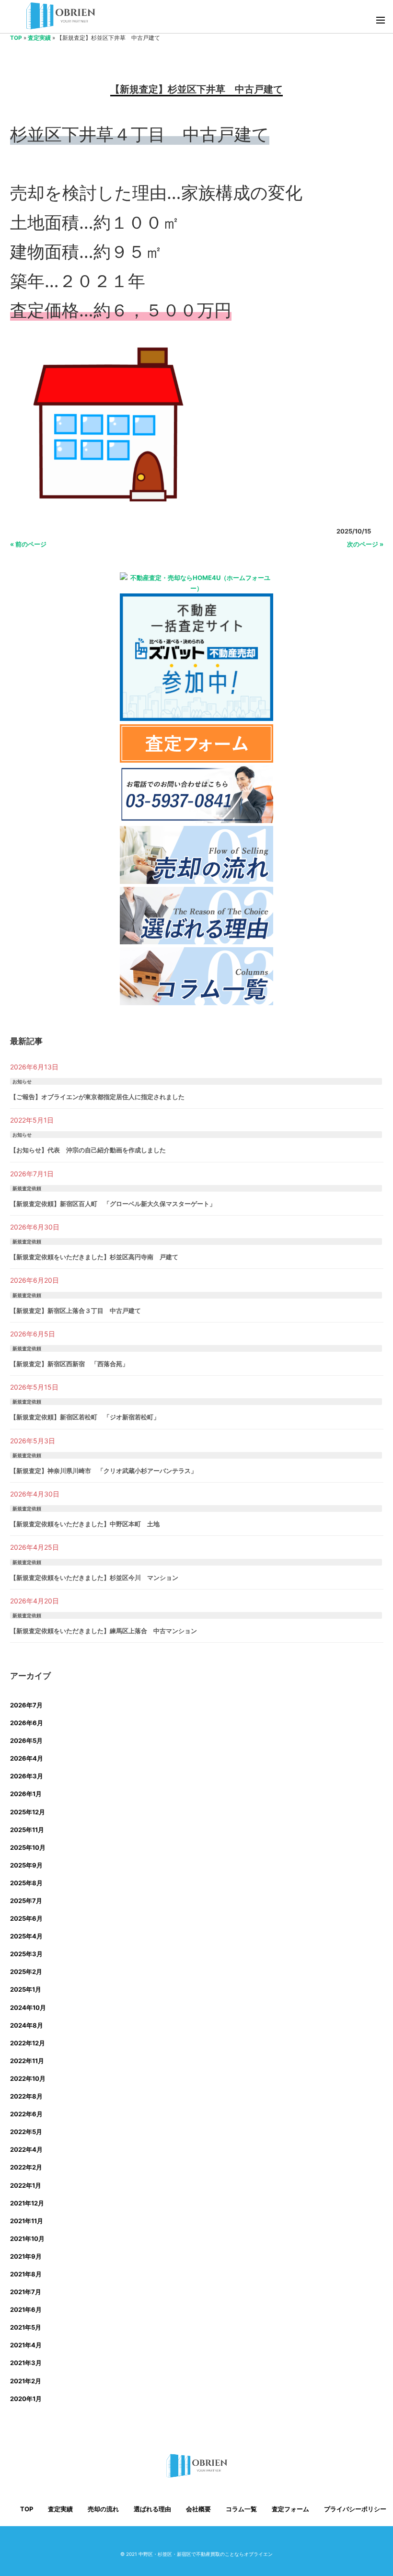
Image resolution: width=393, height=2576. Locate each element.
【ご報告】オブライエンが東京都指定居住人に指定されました (97, 1097)
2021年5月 (26, 2327)
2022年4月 (26, 2149)
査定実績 (39, 38)
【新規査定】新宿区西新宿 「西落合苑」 (69, 1364)
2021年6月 (26, 2309)
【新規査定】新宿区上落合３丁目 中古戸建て (75, 1311)
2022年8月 (26, 2096)
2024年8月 (27, 2025)
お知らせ (22, 1081)
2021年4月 (26, 2345)
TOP (16, 38)
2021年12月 (27, 2203)
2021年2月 (26, 2381)
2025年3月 (26, 1954)
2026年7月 (26, 1705)
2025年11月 (27, 1830)
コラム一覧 (241, 2509)
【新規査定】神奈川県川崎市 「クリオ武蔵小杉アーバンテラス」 (104, 1471)
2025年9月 (26, 1865)
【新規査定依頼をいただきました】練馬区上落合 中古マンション (104, 1631)
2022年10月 (28, 2078)
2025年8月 (26, 1883)
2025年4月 (26, 1936)
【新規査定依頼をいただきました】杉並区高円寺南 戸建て (94, 1257)
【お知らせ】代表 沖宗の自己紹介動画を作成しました (88, 1150)
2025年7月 (26, 1901)
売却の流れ (103, 2509)
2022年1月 (26, 2185)
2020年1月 (26, 2399)
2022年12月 (28, 2043)
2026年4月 (27, 1758)
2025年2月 (26, 1972)
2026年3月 (27, 1776)
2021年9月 (26, 2256)
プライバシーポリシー (355, 2509)
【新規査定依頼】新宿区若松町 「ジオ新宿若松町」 (85, 1417)
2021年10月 (27, 2239)
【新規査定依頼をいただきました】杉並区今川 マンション (94, 1578)
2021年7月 (26, 2292)
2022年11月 (27, 2061)
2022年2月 (26, 2167)
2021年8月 (26, 2274)
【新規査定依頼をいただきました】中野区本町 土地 (85, 1524)
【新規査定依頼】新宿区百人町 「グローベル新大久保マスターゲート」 (113, 1204)
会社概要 (198, 2509)
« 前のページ (28, 544)
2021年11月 (27, 2221)
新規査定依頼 (27, 1188)
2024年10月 (28, 2007)
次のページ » (365, 544)
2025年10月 (28, 1847)
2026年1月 (26, 1794)
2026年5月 (26, 1741)
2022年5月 (26, 2132)
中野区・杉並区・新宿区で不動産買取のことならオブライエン (206, 2554)
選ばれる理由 (152, 2509)
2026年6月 (27, 1723)
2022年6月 (26, 2114)
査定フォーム (290, 2509)
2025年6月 (26, 1918)
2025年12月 (28, 1812)
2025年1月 (26, 1989)
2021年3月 (26, 2363)
